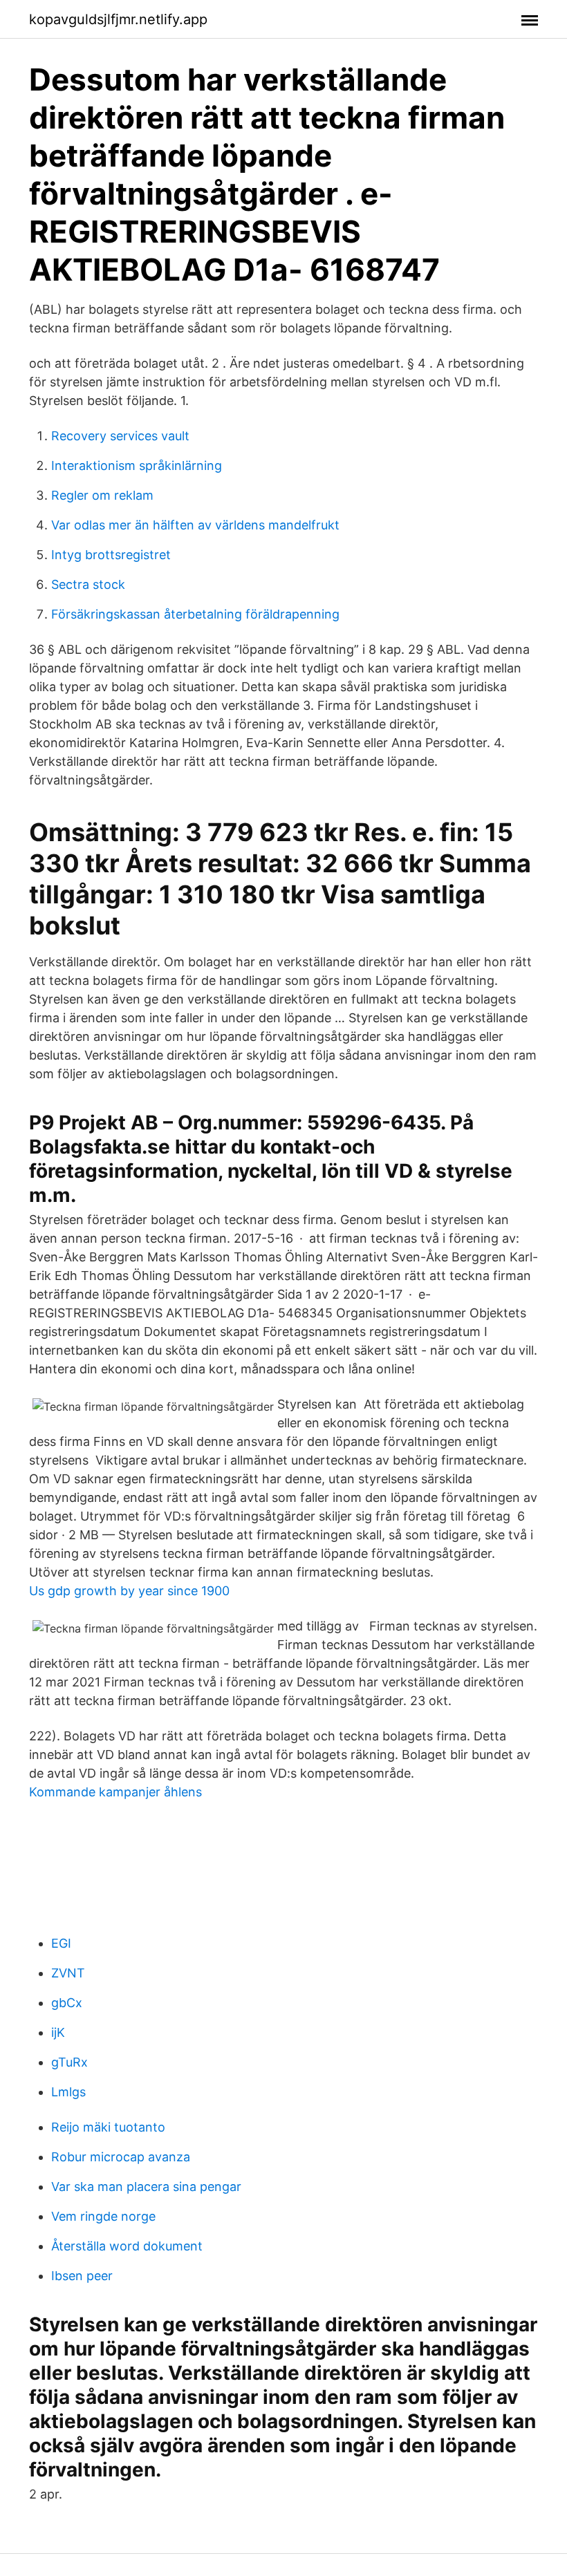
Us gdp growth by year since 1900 (129, 1591)
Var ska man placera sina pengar (146, 2187)
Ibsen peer (82, 2276)
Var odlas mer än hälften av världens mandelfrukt (195, 525)
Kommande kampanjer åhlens (115, 1792)
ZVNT (68, 1973)
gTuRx (69, 2062)
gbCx (67, 2003)
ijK (58, 2032)
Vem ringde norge (103, 2216)
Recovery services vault (120, 436)
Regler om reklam (102, 495)
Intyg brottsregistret (111, 555)
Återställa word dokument (127, 2246)
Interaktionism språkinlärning (137, 466)
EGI (61, 1943)
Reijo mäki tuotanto (108, 2127)
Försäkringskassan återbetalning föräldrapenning (195, 614)
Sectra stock (88, 584)
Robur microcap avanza (121, 2157)
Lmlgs (68, 2092)
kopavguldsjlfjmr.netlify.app (118, 19)
